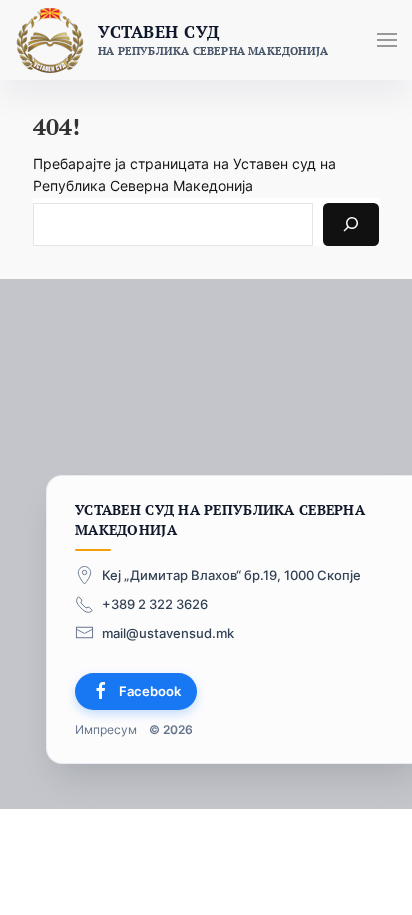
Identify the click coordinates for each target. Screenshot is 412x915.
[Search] (351, 224)
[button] (387, 40)
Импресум (106, 728)
